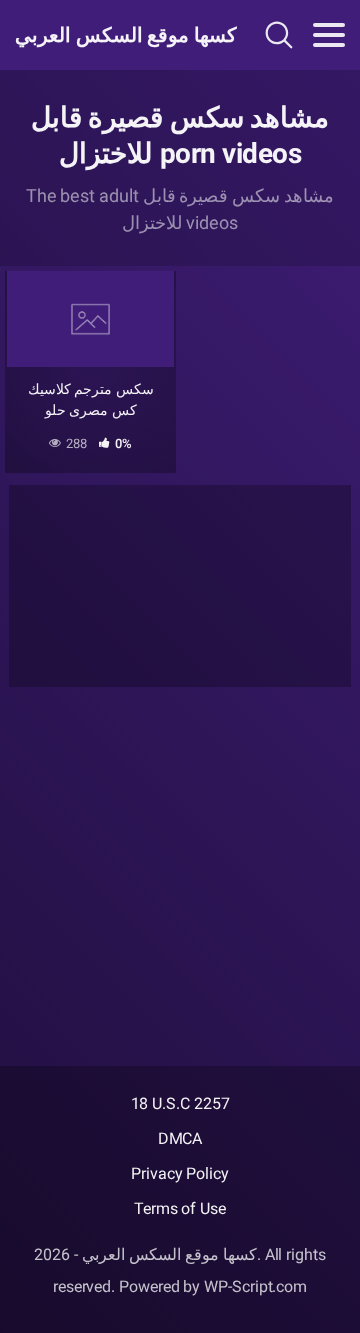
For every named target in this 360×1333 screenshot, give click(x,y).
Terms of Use (180, 1208)
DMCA (180, 1138)
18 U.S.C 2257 (180, 1103)
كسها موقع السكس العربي (114, 35)
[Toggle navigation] (329, 35)
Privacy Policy (180, 1173)
